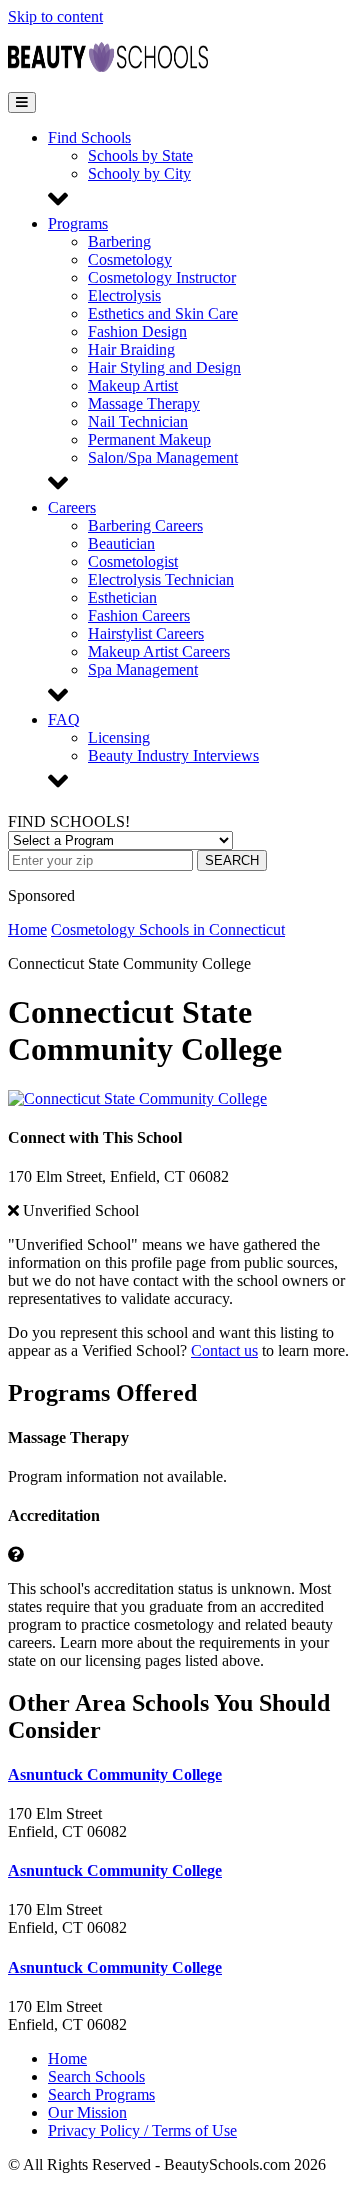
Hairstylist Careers (146, 633)
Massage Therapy (144, 403)
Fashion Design (137, 331)
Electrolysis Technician (161, 579)
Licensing (119, 737)
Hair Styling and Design (164, 367)
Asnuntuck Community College (115, 1774)
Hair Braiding (131, 349)
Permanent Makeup (149, 439)
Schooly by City (139, 173)
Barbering (119, 241)
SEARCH (232, 860)
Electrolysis (124, 295)
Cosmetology (130, 259)
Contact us (224, 1350)
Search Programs (101, 2094)
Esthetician (122, 597)
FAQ (64, 719)
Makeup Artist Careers (159, 651)
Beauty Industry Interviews (173, 755)
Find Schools (89, 137)
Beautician (121, 543)
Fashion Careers (139, 615)
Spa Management (143, 669)
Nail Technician (138, 421)
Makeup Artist (133, 385)
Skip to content (55, 16)
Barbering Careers (145, 525)
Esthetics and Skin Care (163, 313)
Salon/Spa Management (163, 457)
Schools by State (140, 155)
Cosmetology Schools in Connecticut (168, 929)
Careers (72, 507)
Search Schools (96, 2076)
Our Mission (87, 2112)
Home (27, 929)
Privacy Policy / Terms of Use (142, 2130)
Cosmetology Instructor (162, 277)
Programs (78, 223)
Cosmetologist (133, 561)
